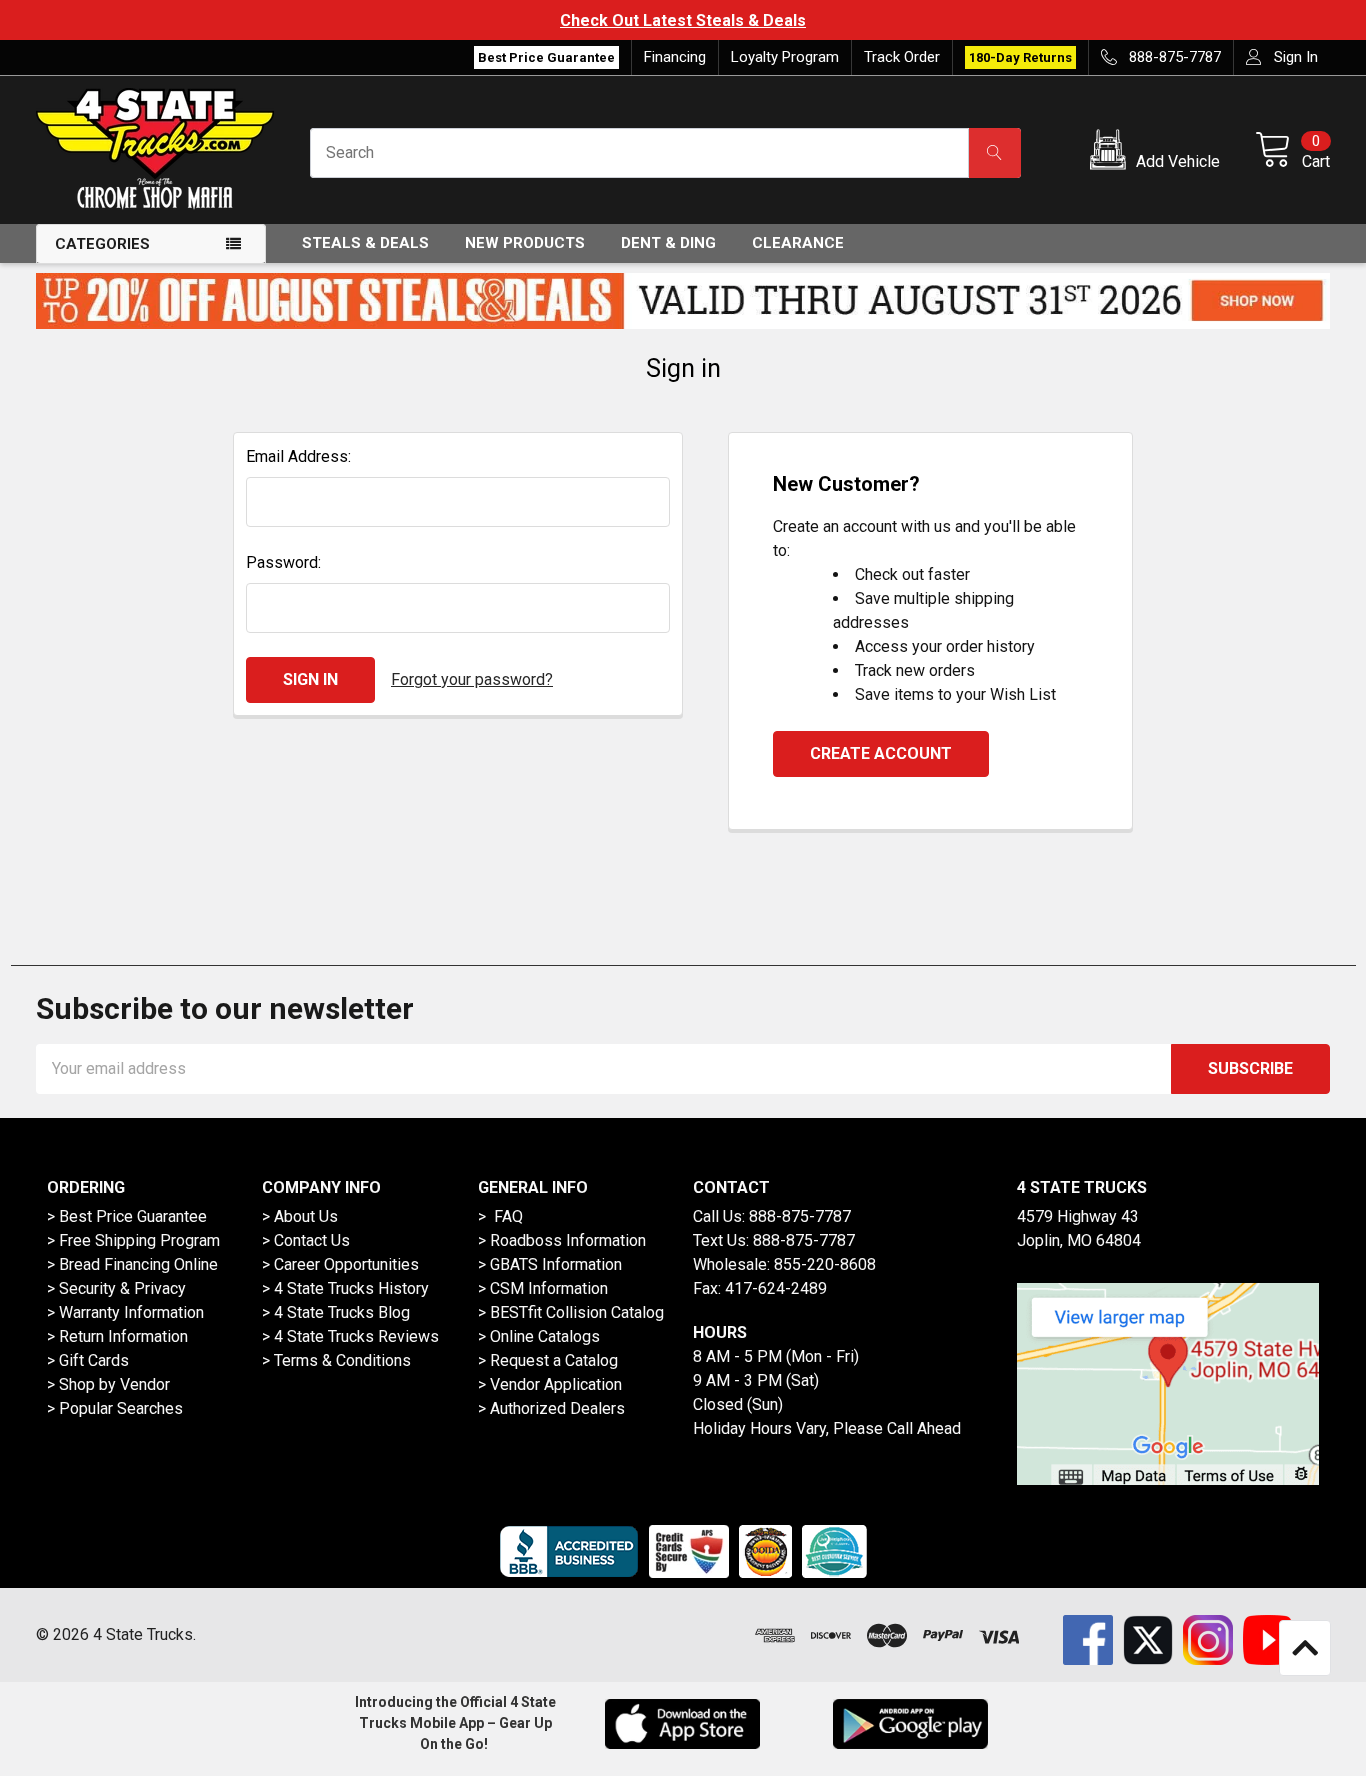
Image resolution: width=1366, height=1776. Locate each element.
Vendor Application (556, 1384)
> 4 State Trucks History (345, 1288)
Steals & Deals (365, 243)
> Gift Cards (88, 1360)
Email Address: (298, 456)
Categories (102, 244)
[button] (1158, 153)
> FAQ (500, 1216)
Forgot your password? (472, 679)
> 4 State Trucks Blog (336, 1312)
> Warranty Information (125, 1312)
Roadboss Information (568, 1240)
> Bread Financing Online (132, 1264)
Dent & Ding (668, 243)
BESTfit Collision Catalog (577, 1312)
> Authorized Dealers (551, 1408)
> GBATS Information (550, 1264)
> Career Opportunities (340, 1264)
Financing (675, 57)
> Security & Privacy (116, 1288)
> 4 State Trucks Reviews (350, 1336)
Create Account (881, 753)
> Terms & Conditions (336, 1360)
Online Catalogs (545, 1336)
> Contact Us (306, 1240)
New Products (525, 243)
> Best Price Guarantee (127, 1216)
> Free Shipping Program (133, 1240)
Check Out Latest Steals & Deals (683, 20)
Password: (283, 562)
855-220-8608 (825, 1264)
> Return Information (117, 1336)
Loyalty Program (785, 57)
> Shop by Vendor (108, 1384)
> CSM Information (543, 1288)
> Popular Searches (115, 1408)
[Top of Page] (1305, 1648)
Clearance (798, 243)
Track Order (902, 57)
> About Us (300, 1216)
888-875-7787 (800, 1216)
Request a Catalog (554, 1360)
